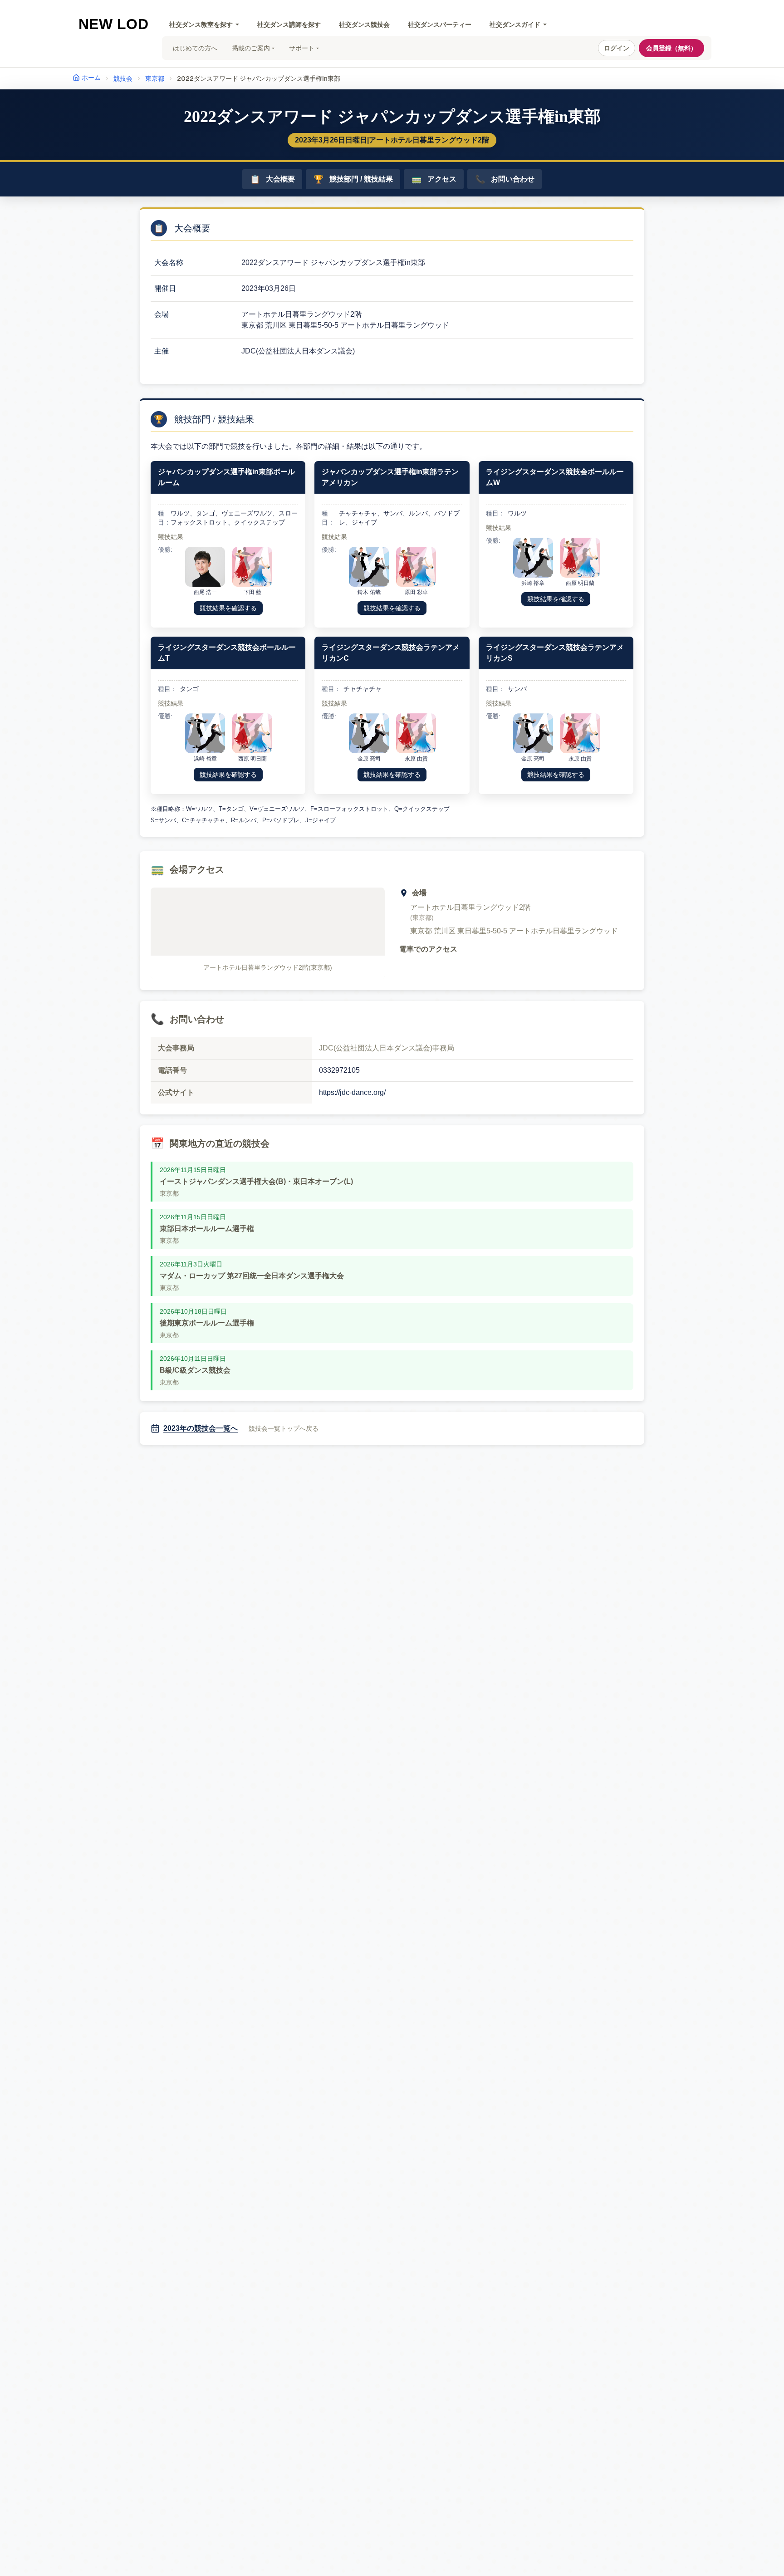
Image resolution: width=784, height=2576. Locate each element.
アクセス (434, 179)
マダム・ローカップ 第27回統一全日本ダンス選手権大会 (252, 1276)
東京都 (155, 79)
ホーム (91, 78)
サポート (302, 48)
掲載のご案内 (251, 48)
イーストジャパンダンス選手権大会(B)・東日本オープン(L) (256, 1181)
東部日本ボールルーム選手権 (207, 1229)
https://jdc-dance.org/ (352, 1092)
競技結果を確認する (228, 608)
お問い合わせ (505, 179)
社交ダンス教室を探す (201, 25)
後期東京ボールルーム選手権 (207, 1323)
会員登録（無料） (671, 48)
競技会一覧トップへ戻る (284, 1428)
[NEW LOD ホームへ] (114, 24)
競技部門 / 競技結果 (353, 179)
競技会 (123, 79)
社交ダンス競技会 (364, 25)
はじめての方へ (195, 48)
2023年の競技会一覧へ (201, 1428)
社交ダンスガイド (515, 25)
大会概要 (272, 179)
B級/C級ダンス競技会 (195, 1370)
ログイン (617, 48)
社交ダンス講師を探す (289, 25)
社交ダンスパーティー (440, 25)
